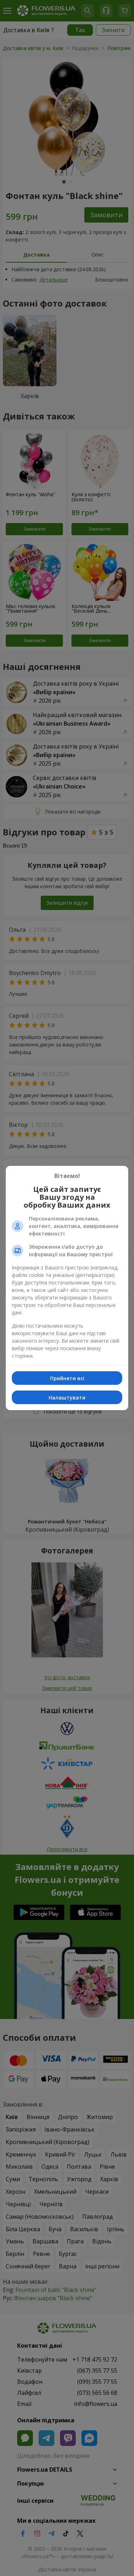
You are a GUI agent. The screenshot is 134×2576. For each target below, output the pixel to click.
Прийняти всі (67, 1378)
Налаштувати (67, 1398)
